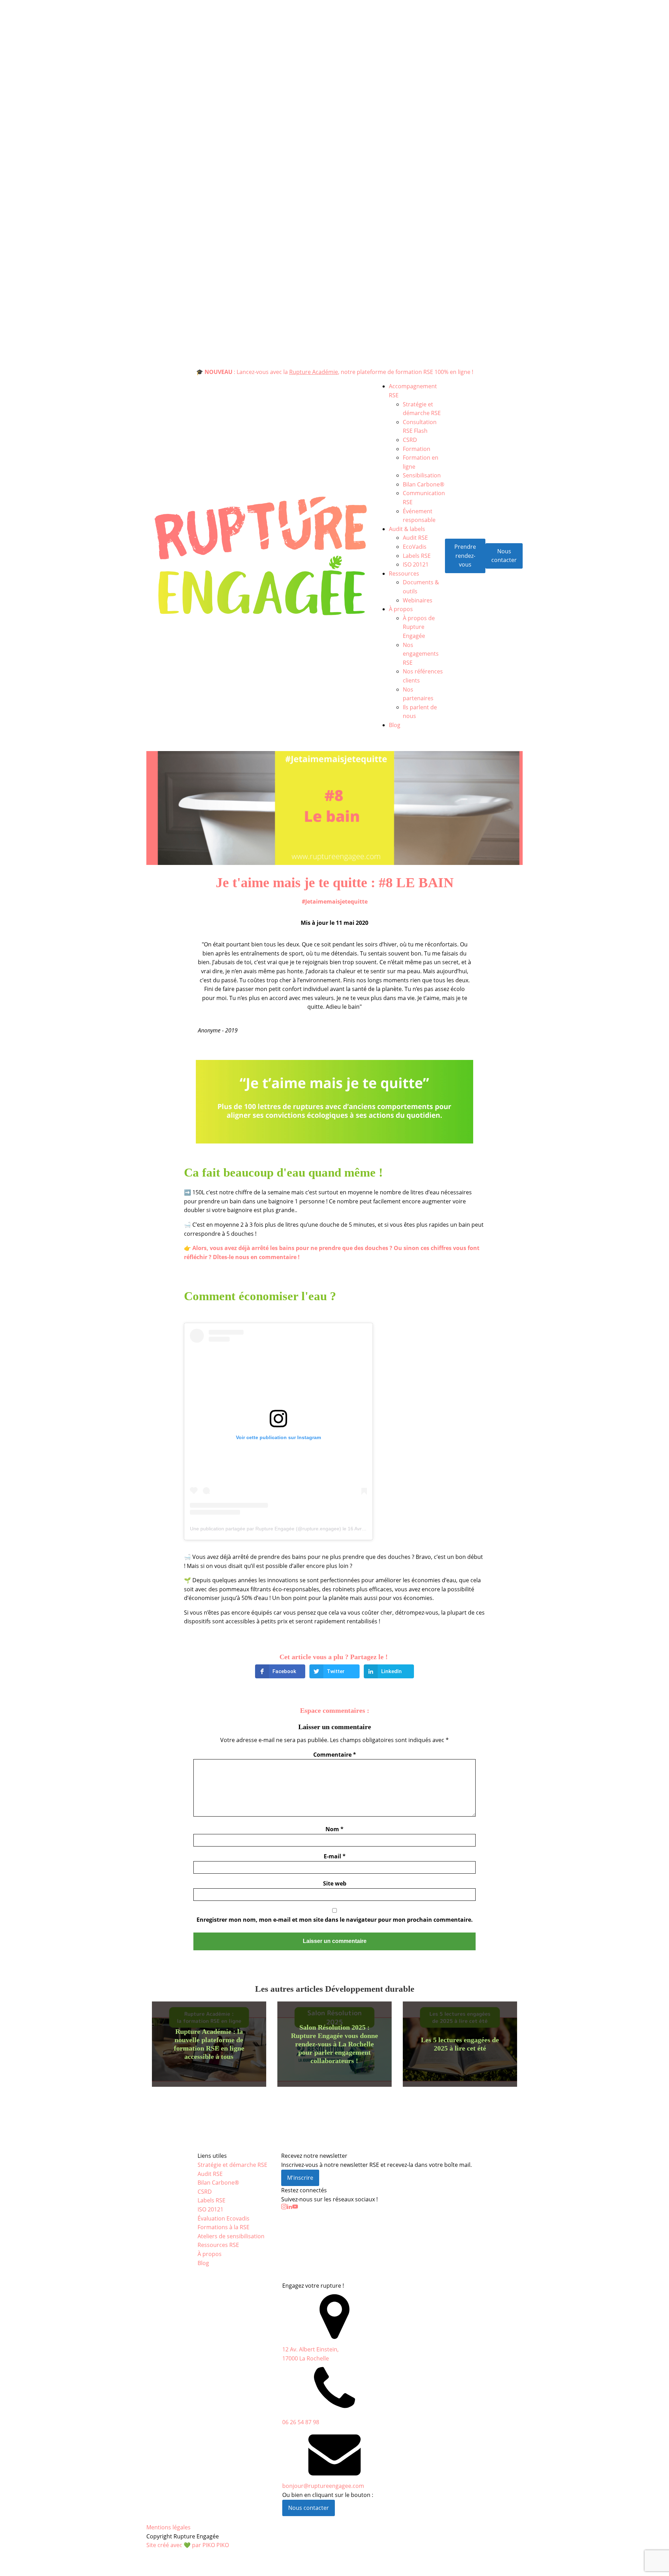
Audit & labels (407, 529)
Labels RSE (417, 556)
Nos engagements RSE (421, 654)
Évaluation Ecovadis (224, 2218)
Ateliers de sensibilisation (231, 2236)
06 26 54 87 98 (301, 2422)
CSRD (410, 440)
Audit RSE (415, 538)
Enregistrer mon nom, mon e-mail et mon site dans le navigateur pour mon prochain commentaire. (335, 1920)
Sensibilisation (422, 475)
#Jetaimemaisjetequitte (335, 901)
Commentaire (335, 1755)
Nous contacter (504, 556)
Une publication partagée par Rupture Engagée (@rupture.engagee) (266, 1529)
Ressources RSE (218, 2245)
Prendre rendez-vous (465, 556)
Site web (335, 1883)
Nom (334, 1829)
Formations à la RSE (224, 2227)
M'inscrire (300, 2178)
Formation (417, 449)
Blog (395, 725)
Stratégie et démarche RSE (232, 2165)
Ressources (404, 573)
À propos (401, 609)
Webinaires (418, 600)
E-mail (335, 1856)
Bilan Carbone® (424, 484)
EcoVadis (415, 547)
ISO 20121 (416, 564)
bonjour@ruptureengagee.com (323, 2486)
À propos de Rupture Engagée (419, 627)
